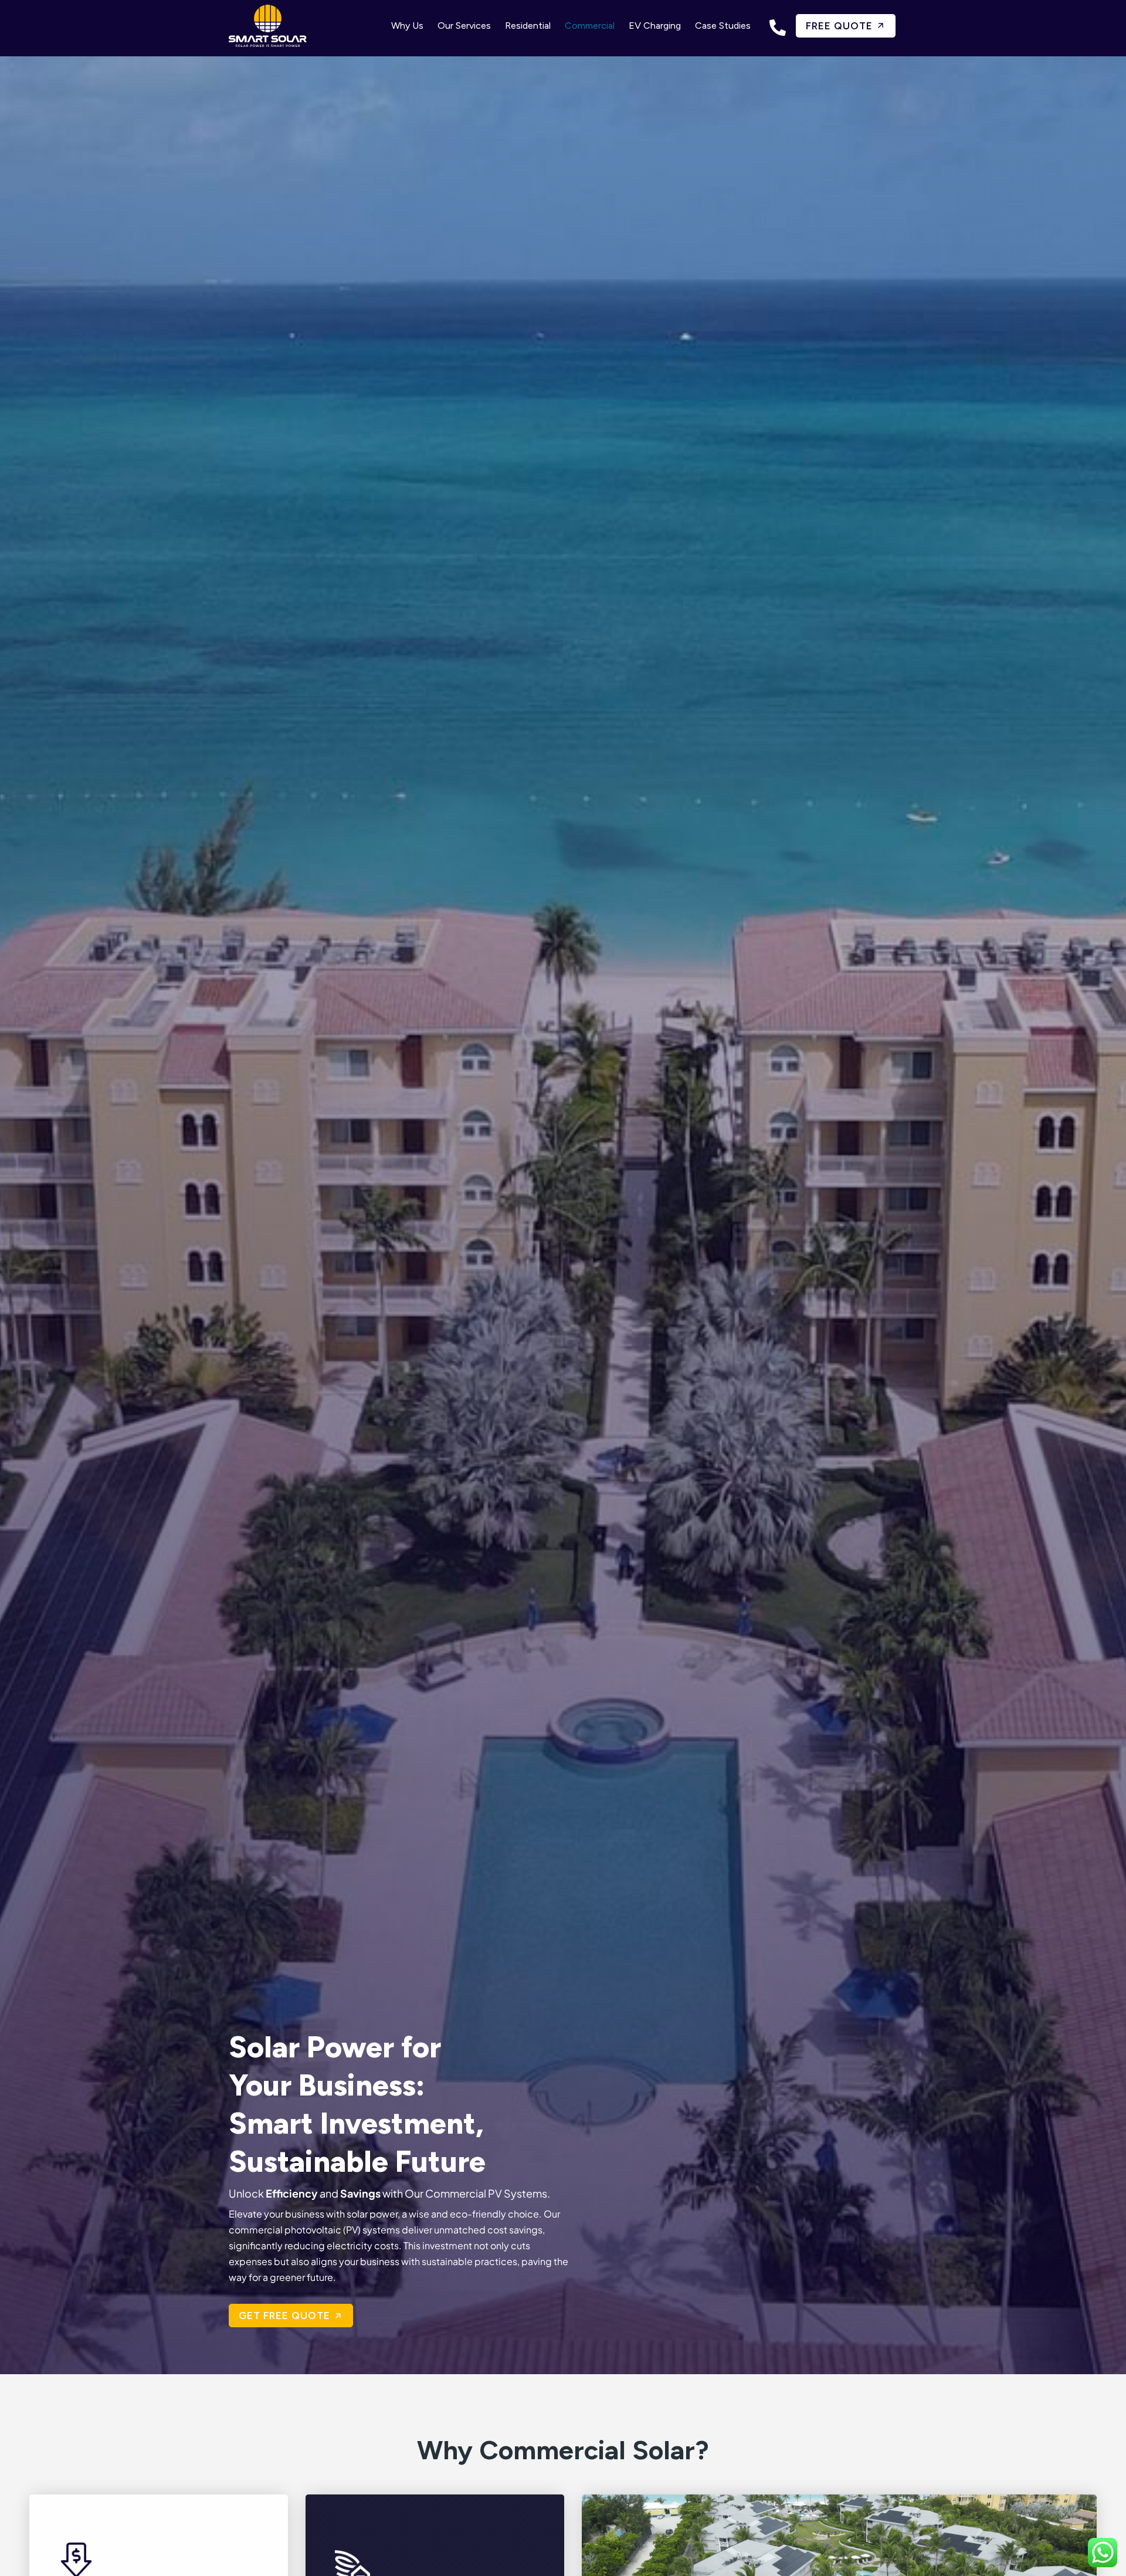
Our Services (464, 26)
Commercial (590, 26)
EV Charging (655, 26)
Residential (528, 26)
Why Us (407, 26)
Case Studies (723, 26)
